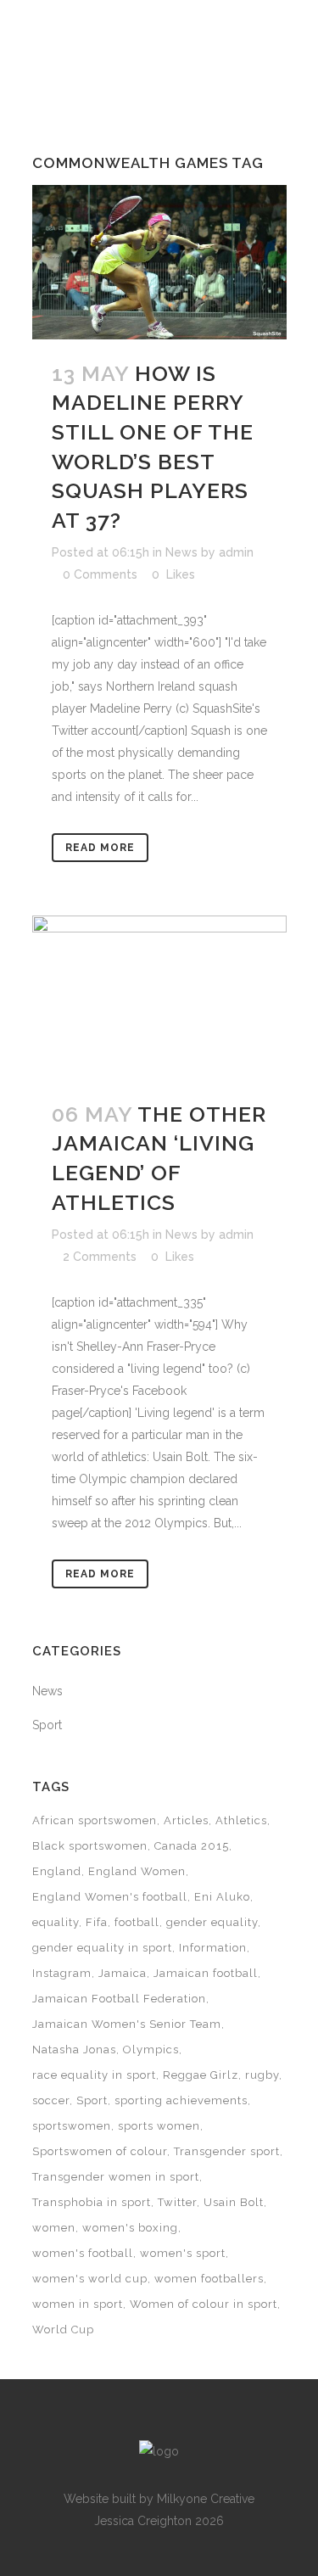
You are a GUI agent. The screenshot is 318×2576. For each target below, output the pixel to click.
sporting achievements (181, 2100)
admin (236, 552)
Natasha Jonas (74, 2050)
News (181, 552)
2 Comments (100, 1257)
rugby (262, 2075)
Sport (47, 1725)
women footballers (209, 2279)
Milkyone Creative (206, 2499)
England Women (137, 1871)
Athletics (241, 1820)
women (54, 2228)
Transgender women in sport (116, 2177)
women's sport (183, 2253)
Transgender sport (227, 2151)
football (137, 1922)
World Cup (63, 2330)
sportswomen (72, 2126)
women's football (83, 2253)
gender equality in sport (102, 1948)
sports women (159, 2126)
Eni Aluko (222, 1897)
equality (56, 1922)
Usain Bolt (234, 2202)
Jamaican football (206, 1973)
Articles (186, 1820)
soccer (51, 2100)
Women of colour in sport (204, 2304)
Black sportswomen (90, 1846)
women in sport (78, 2304)
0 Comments (100, 574)
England (57, 1871)
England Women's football (110, 1897)
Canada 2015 (192, 1846)
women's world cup (90, 2279)
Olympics (151, 2050)
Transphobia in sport (92, 2202)
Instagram (62, 1973)
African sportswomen (95, 1820)
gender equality (212, 1922)
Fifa (97, 1922)
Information (213, 1948)
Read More (100, 848)
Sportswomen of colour (100, 2151)
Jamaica (123, 1973)
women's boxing (130, 2228)
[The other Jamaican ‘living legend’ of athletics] (159, 997)
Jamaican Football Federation (119, 1999)
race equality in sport (94, 2075)
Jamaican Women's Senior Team (127, 2024)
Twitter (177, 2202)
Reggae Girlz (201, 2075)
